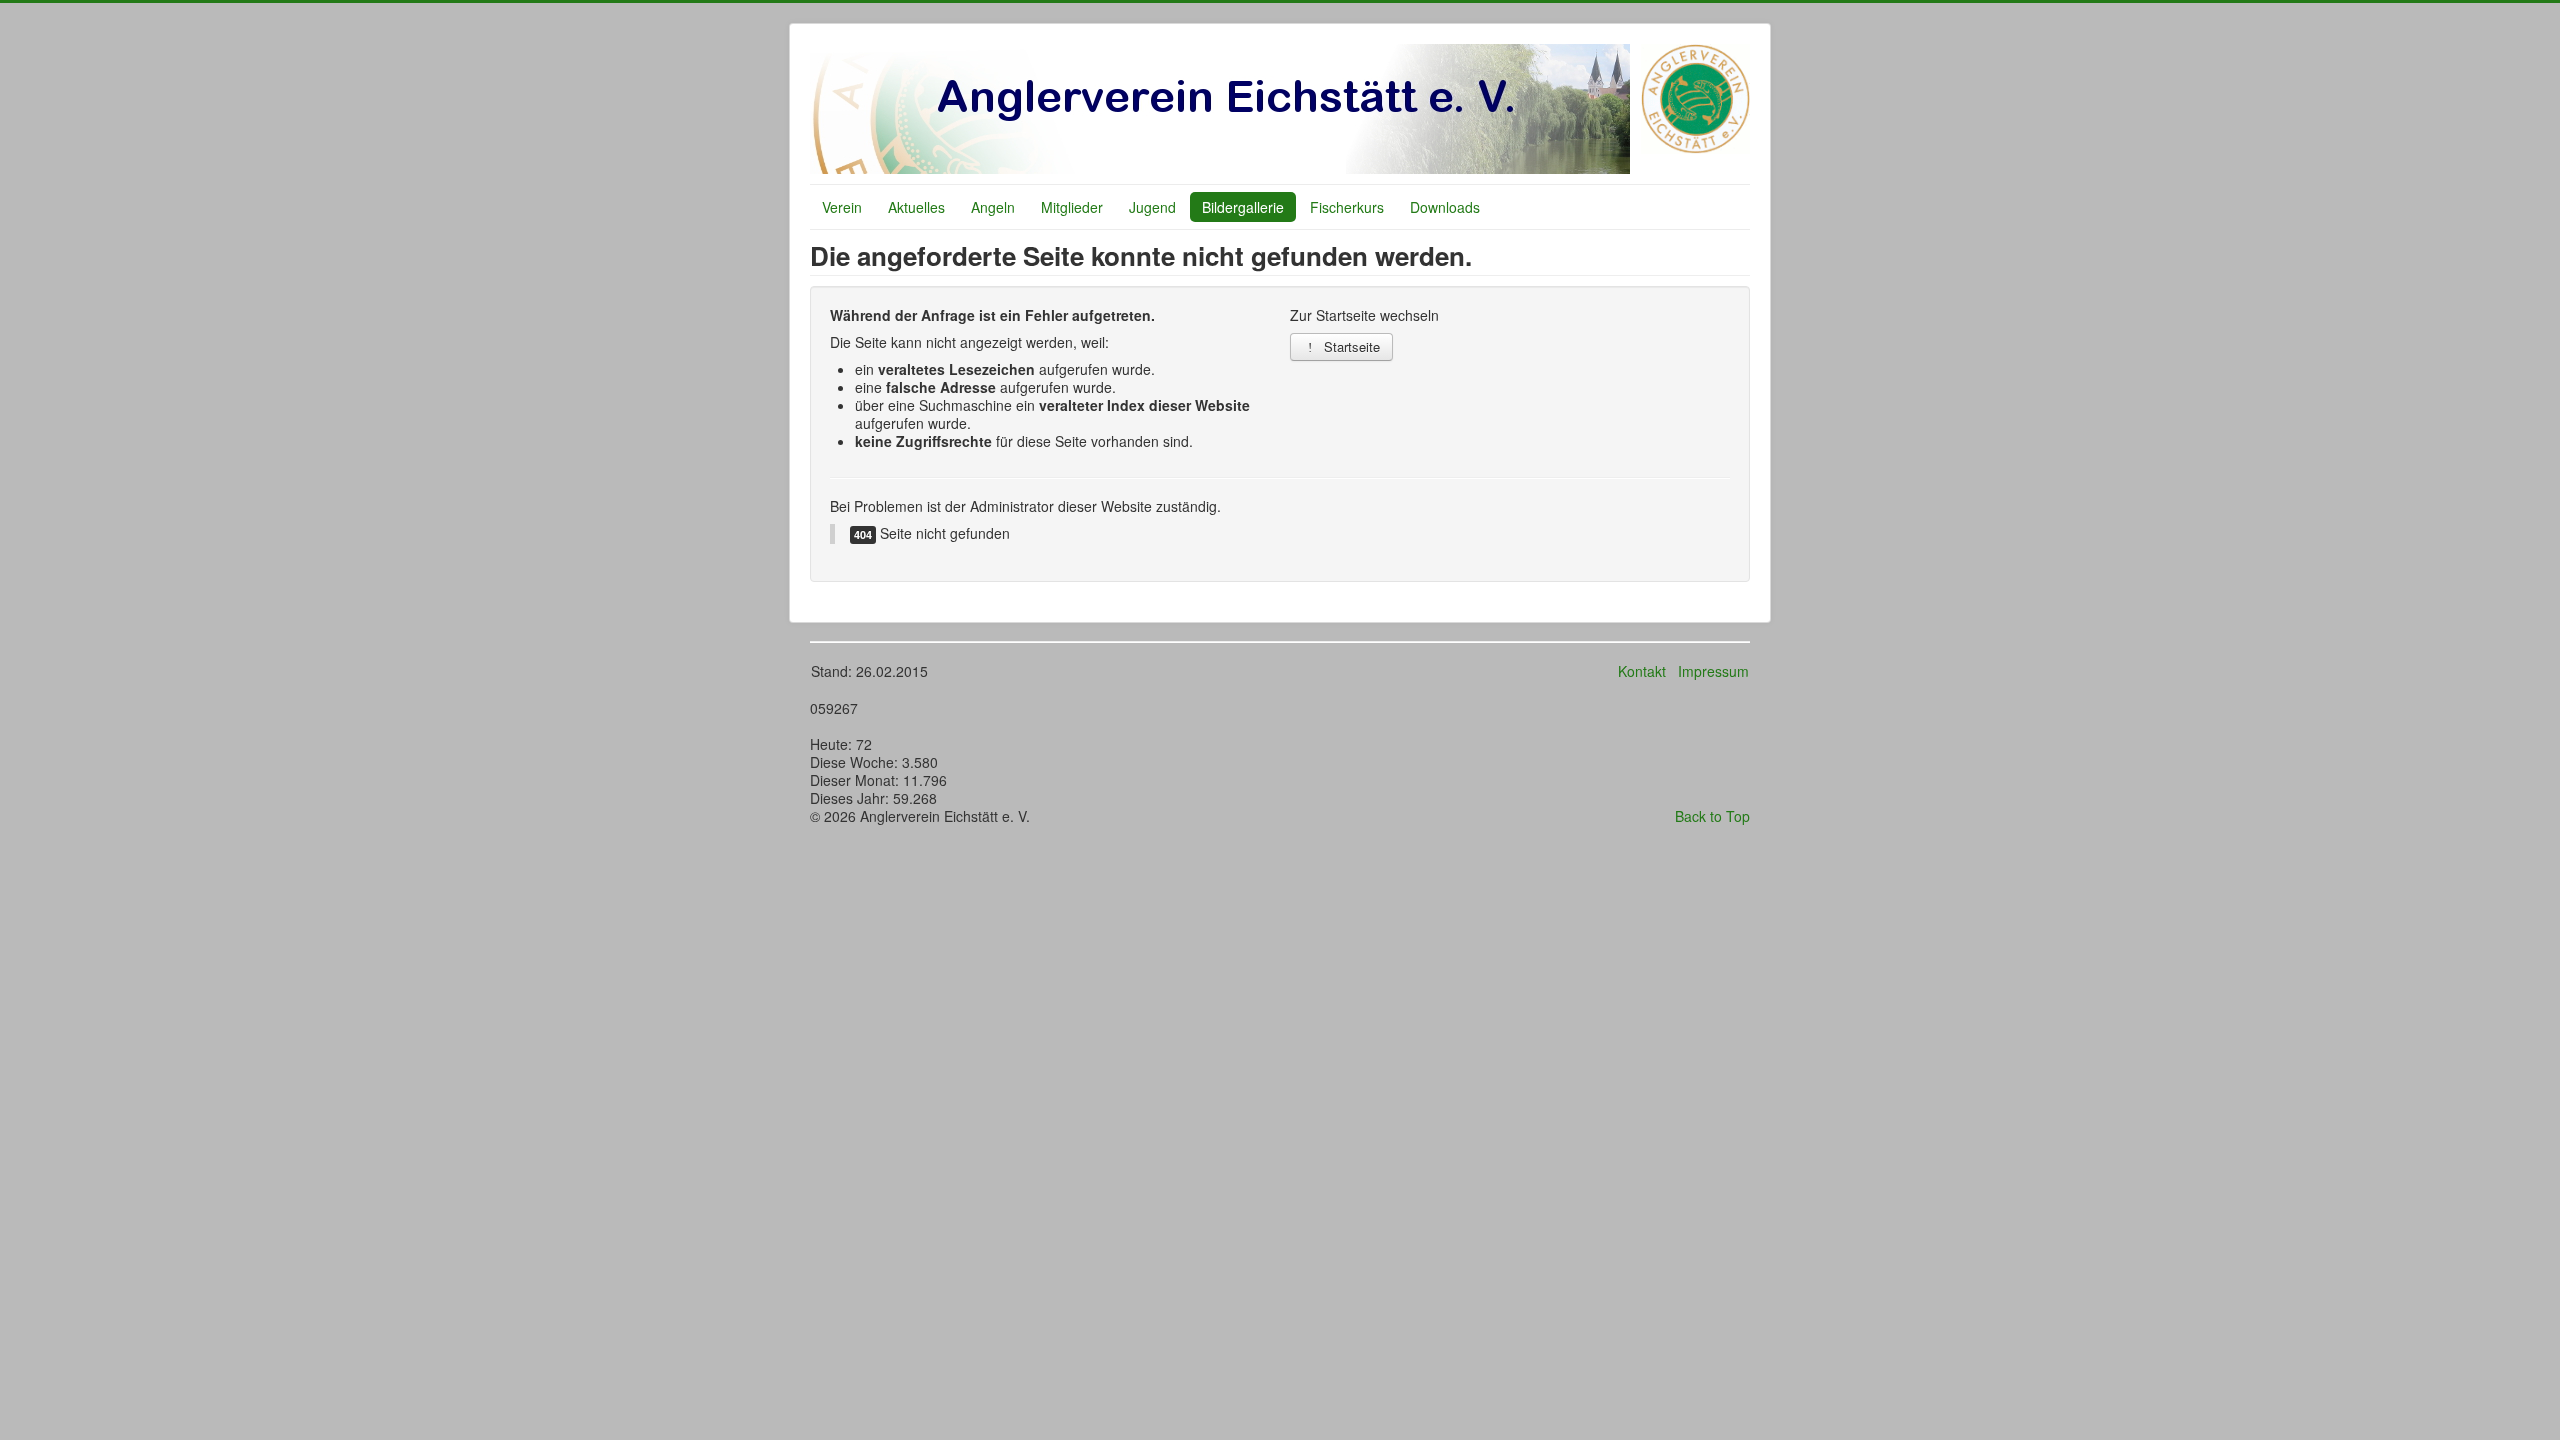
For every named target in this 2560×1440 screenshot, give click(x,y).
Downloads (1445, 207)
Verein (842, 207)
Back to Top (1712, 816)
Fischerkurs (1347, 207)
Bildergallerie (1243, 207)
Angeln (993, 207)
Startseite (1350, 346)
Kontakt (1642, 671)
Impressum (1713, 671)
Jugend (1152, 207)
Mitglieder (1072, 207)
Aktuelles (916, 207)
